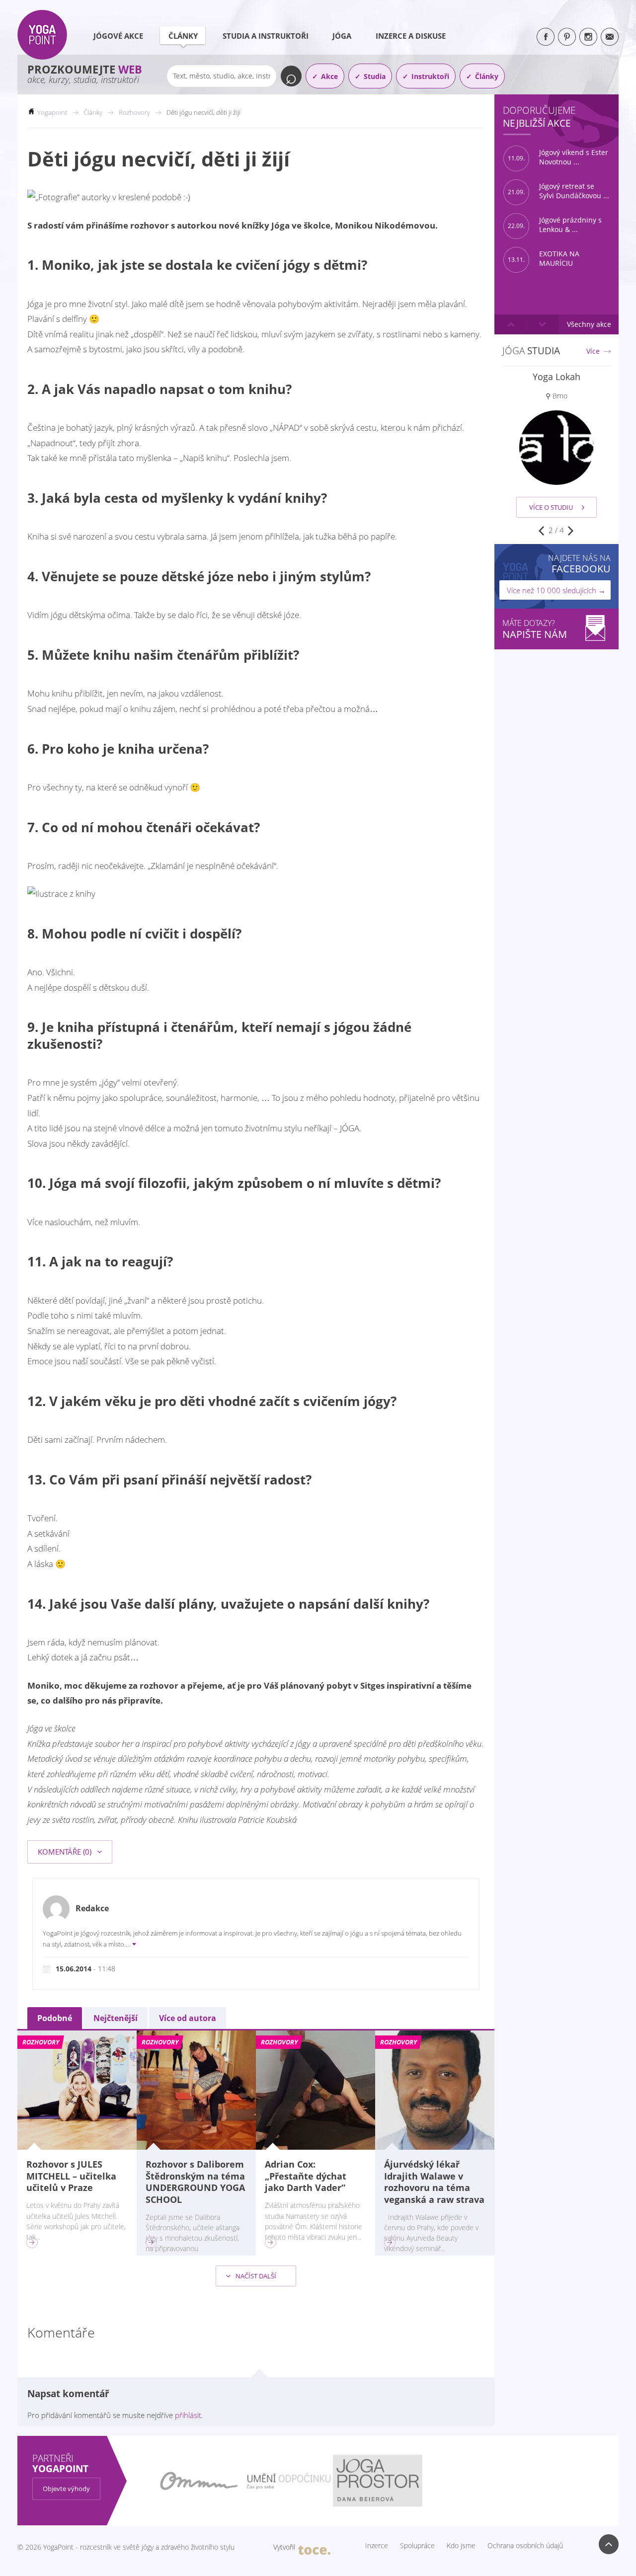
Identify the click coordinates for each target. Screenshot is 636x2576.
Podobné (55, 2018)
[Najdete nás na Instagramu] (588, 37)
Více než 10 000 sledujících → (556, 590)
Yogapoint (52, 112)
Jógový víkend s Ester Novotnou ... (558, 157)
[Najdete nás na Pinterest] (567, 37)
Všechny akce (589, 324)
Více (593, 351)
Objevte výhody (66, 2489)
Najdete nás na (579, 564)
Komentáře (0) (66, 1852)
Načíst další (255, 2276)
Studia (375, 76)
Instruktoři (430, 76)
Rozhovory (134, 112)
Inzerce (377, 2546)
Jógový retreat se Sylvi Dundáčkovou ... (558, 191)
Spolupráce (417, 2546)
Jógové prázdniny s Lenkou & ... (555, 225)
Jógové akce (118, 36)
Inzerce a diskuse (411, 36)
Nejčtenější (116, 2018)
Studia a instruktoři (266, 36)
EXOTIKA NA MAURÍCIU (544, 259)
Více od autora (188, 2018)
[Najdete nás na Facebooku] (546, 37)
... (128, 1944)
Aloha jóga (557, 377)
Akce (329, 76)
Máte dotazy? (535, 629)
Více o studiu (551, 507)
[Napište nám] (610, 37)
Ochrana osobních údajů (525, 2546)
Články (183, 36)
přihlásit (188, 2415)
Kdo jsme (461, 2546)
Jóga (342, 36)
